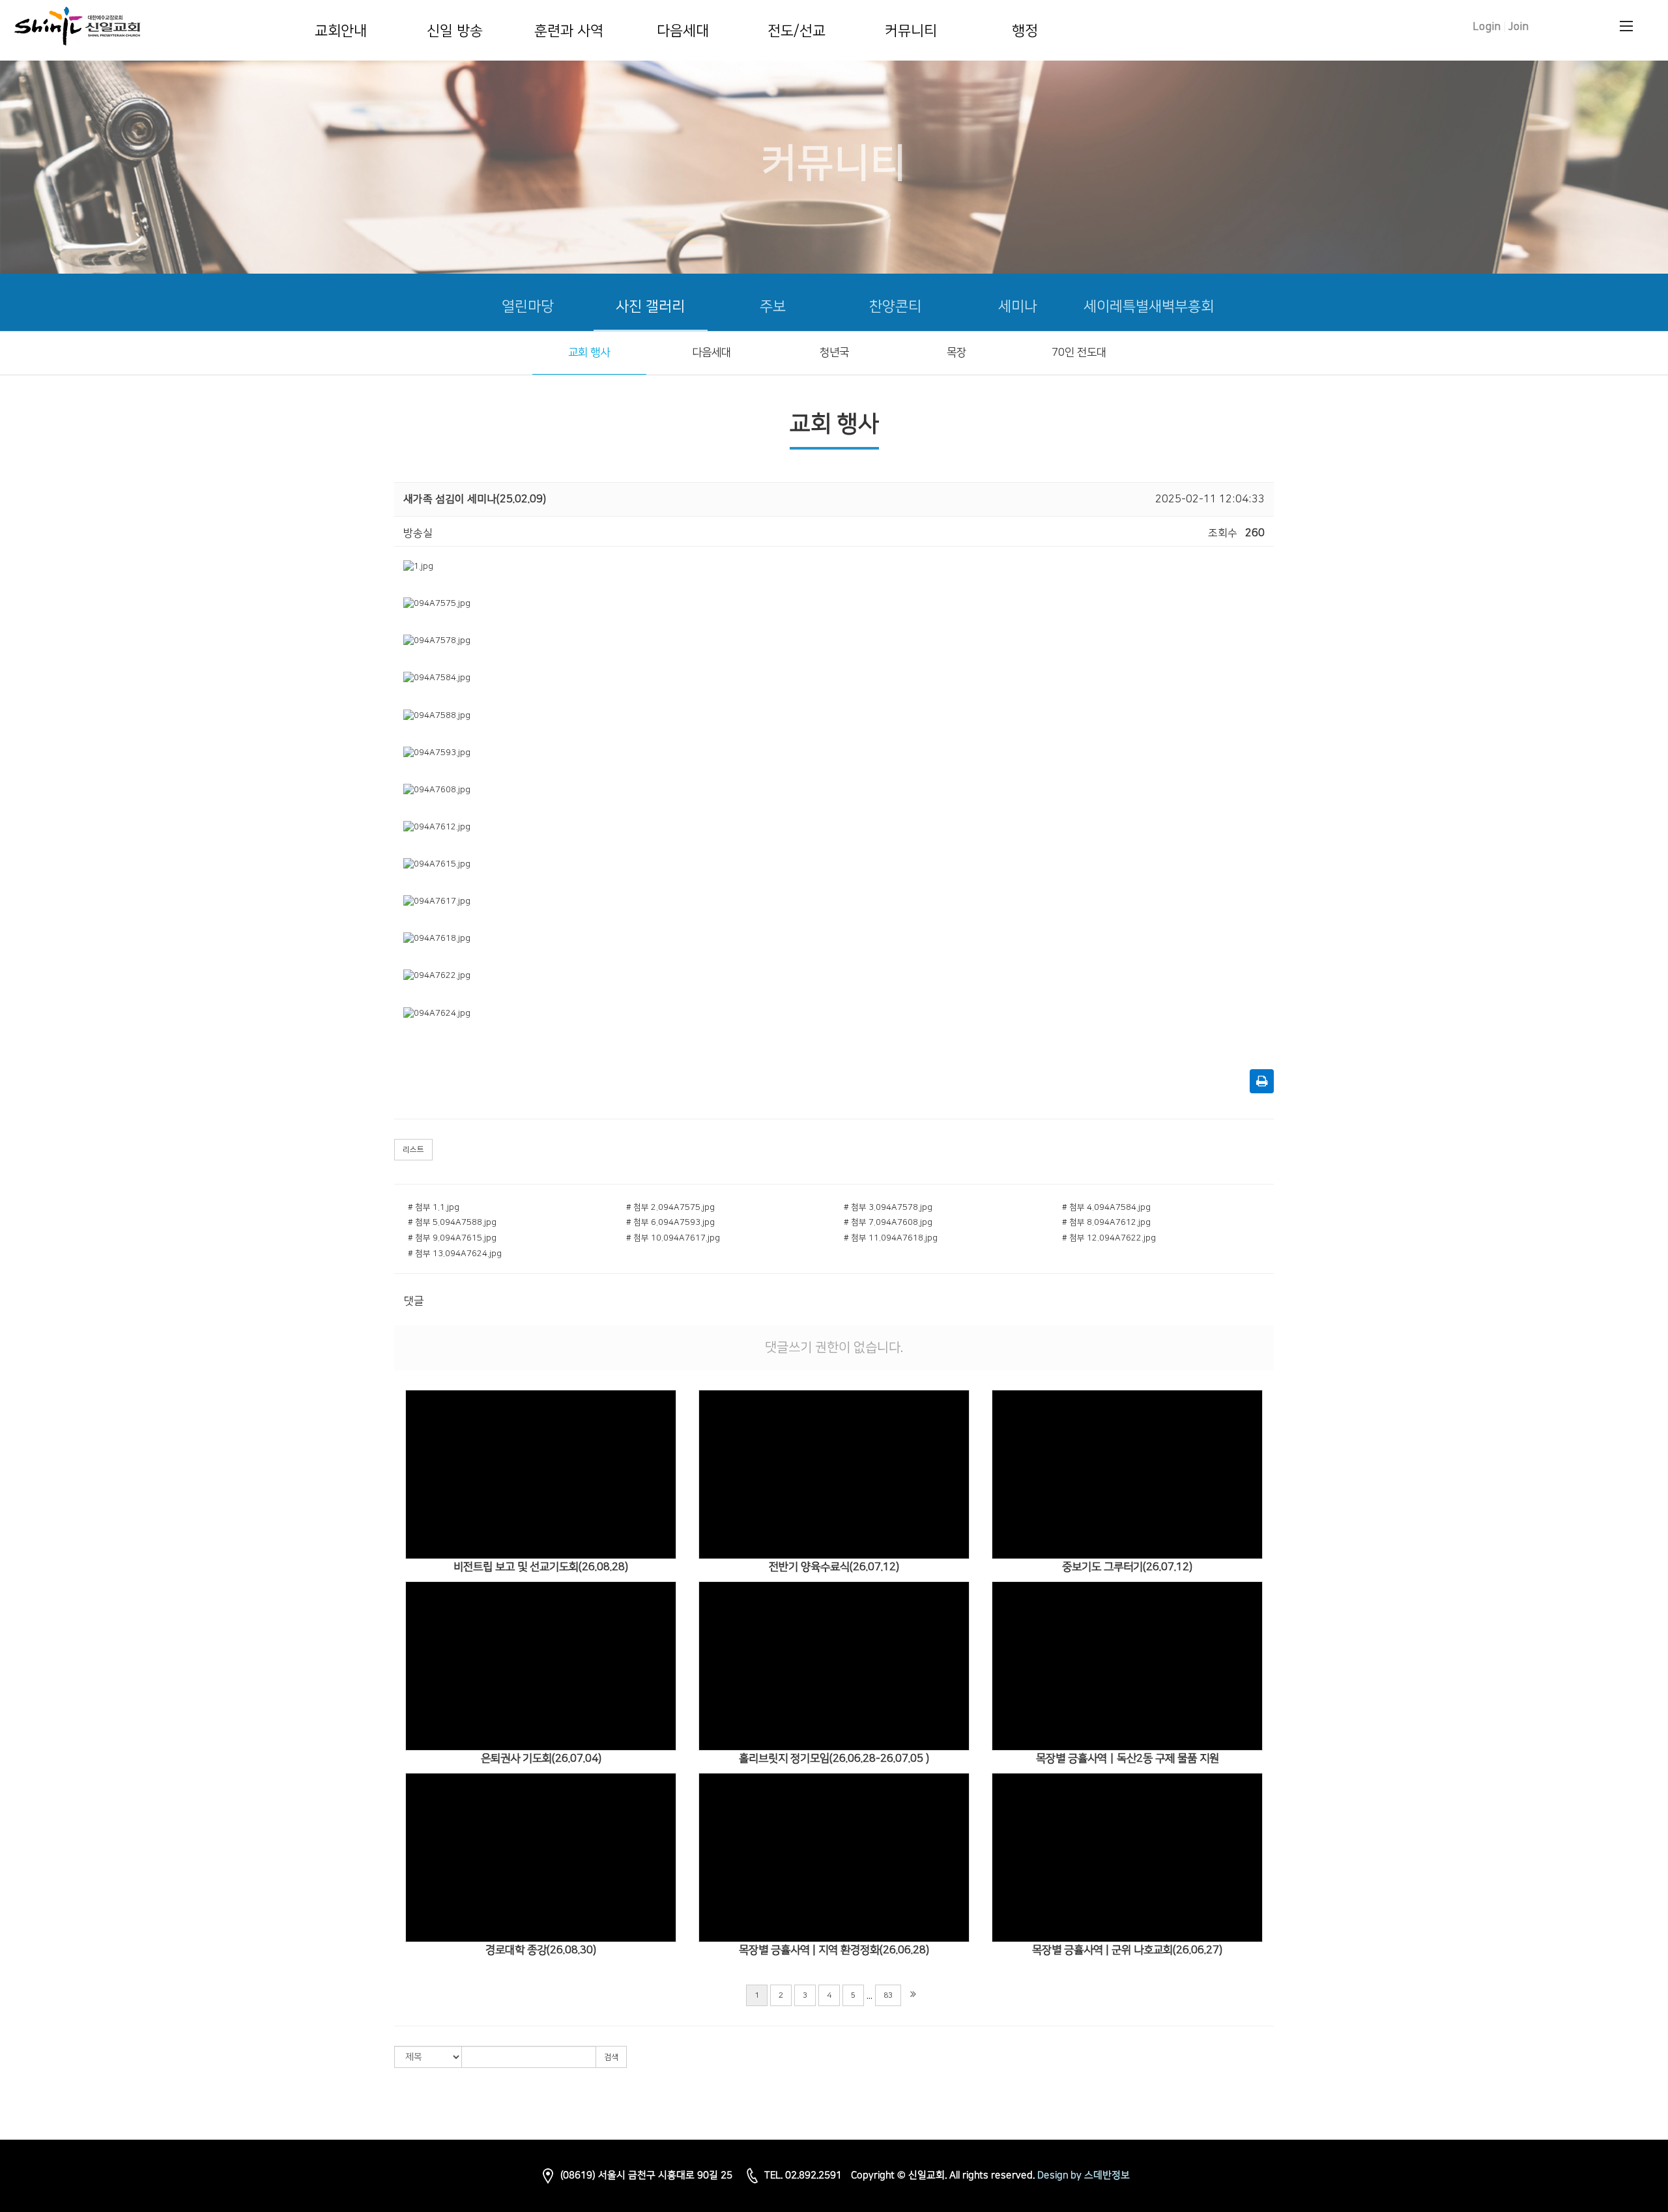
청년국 (834, 352)
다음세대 (683, 31)
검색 (611, 2057)
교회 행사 (589, 352)
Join (1519, 27)
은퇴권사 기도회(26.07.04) (541, 1759)
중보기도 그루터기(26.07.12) (1127, 1567)
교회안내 (341, 31)
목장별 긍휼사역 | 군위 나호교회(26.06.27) (1127, 1950)
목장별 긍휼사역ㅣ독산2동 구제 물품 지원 (1128, 1759)
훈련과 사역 (569, 31)
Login (1487, 27)
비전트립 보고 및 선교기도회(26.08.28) (541, 1567)
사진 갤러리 (650, 307)
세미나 (1018, 307)
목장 (956, 352)
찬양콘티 (895, 307)
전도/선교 (797, 31)
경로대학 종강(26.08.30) (541, 1950)
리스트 (413, 1150)
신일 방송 (455, 31)
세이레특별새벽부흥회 (1149, 307)
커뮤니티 (911, 31)
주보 (773, 307)
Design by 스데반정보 (1084, 2175)
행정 (1025, 31)
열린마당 (528, 307)
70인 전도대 (1079, 352)
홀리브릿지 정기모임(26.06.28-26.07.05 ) (834, 1759)
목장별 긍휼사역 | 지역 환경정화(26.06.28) (834, 1950)
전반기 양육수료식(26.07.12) (834, 1567)
